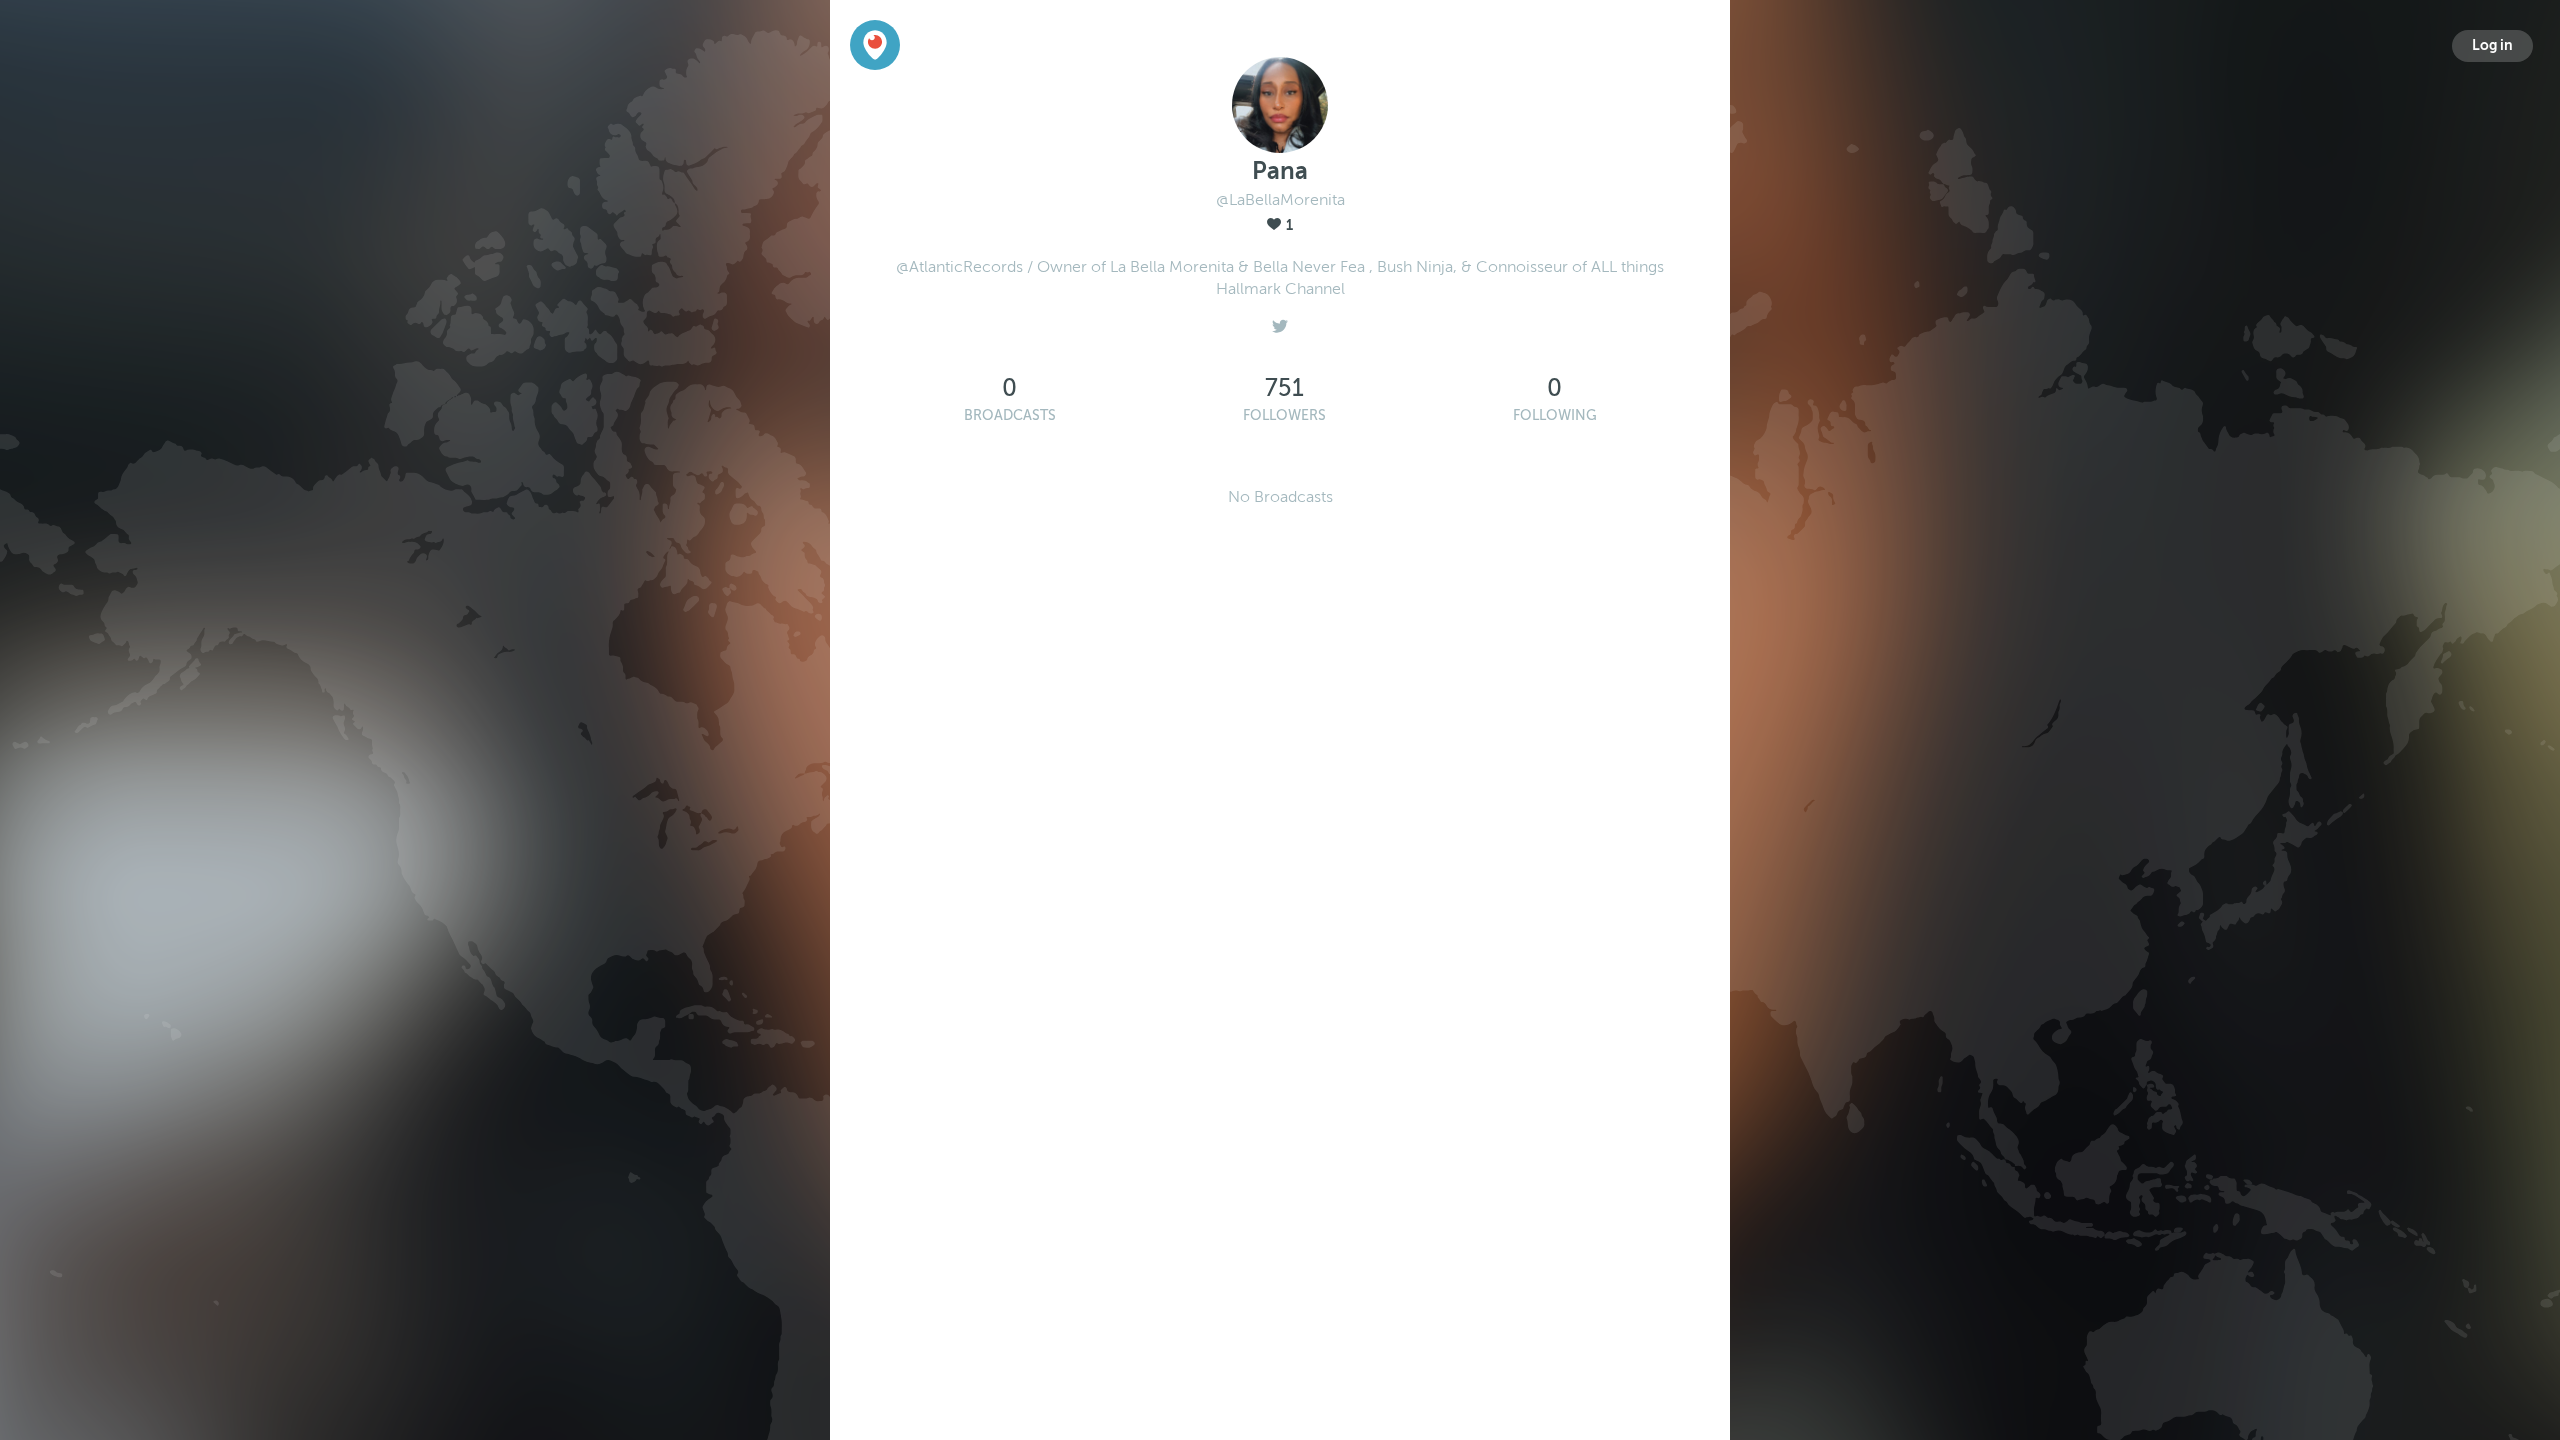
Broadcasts (1010, 415)
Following (1555, 415)
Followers (1284, 415)
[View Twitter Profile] (1280, 321)
